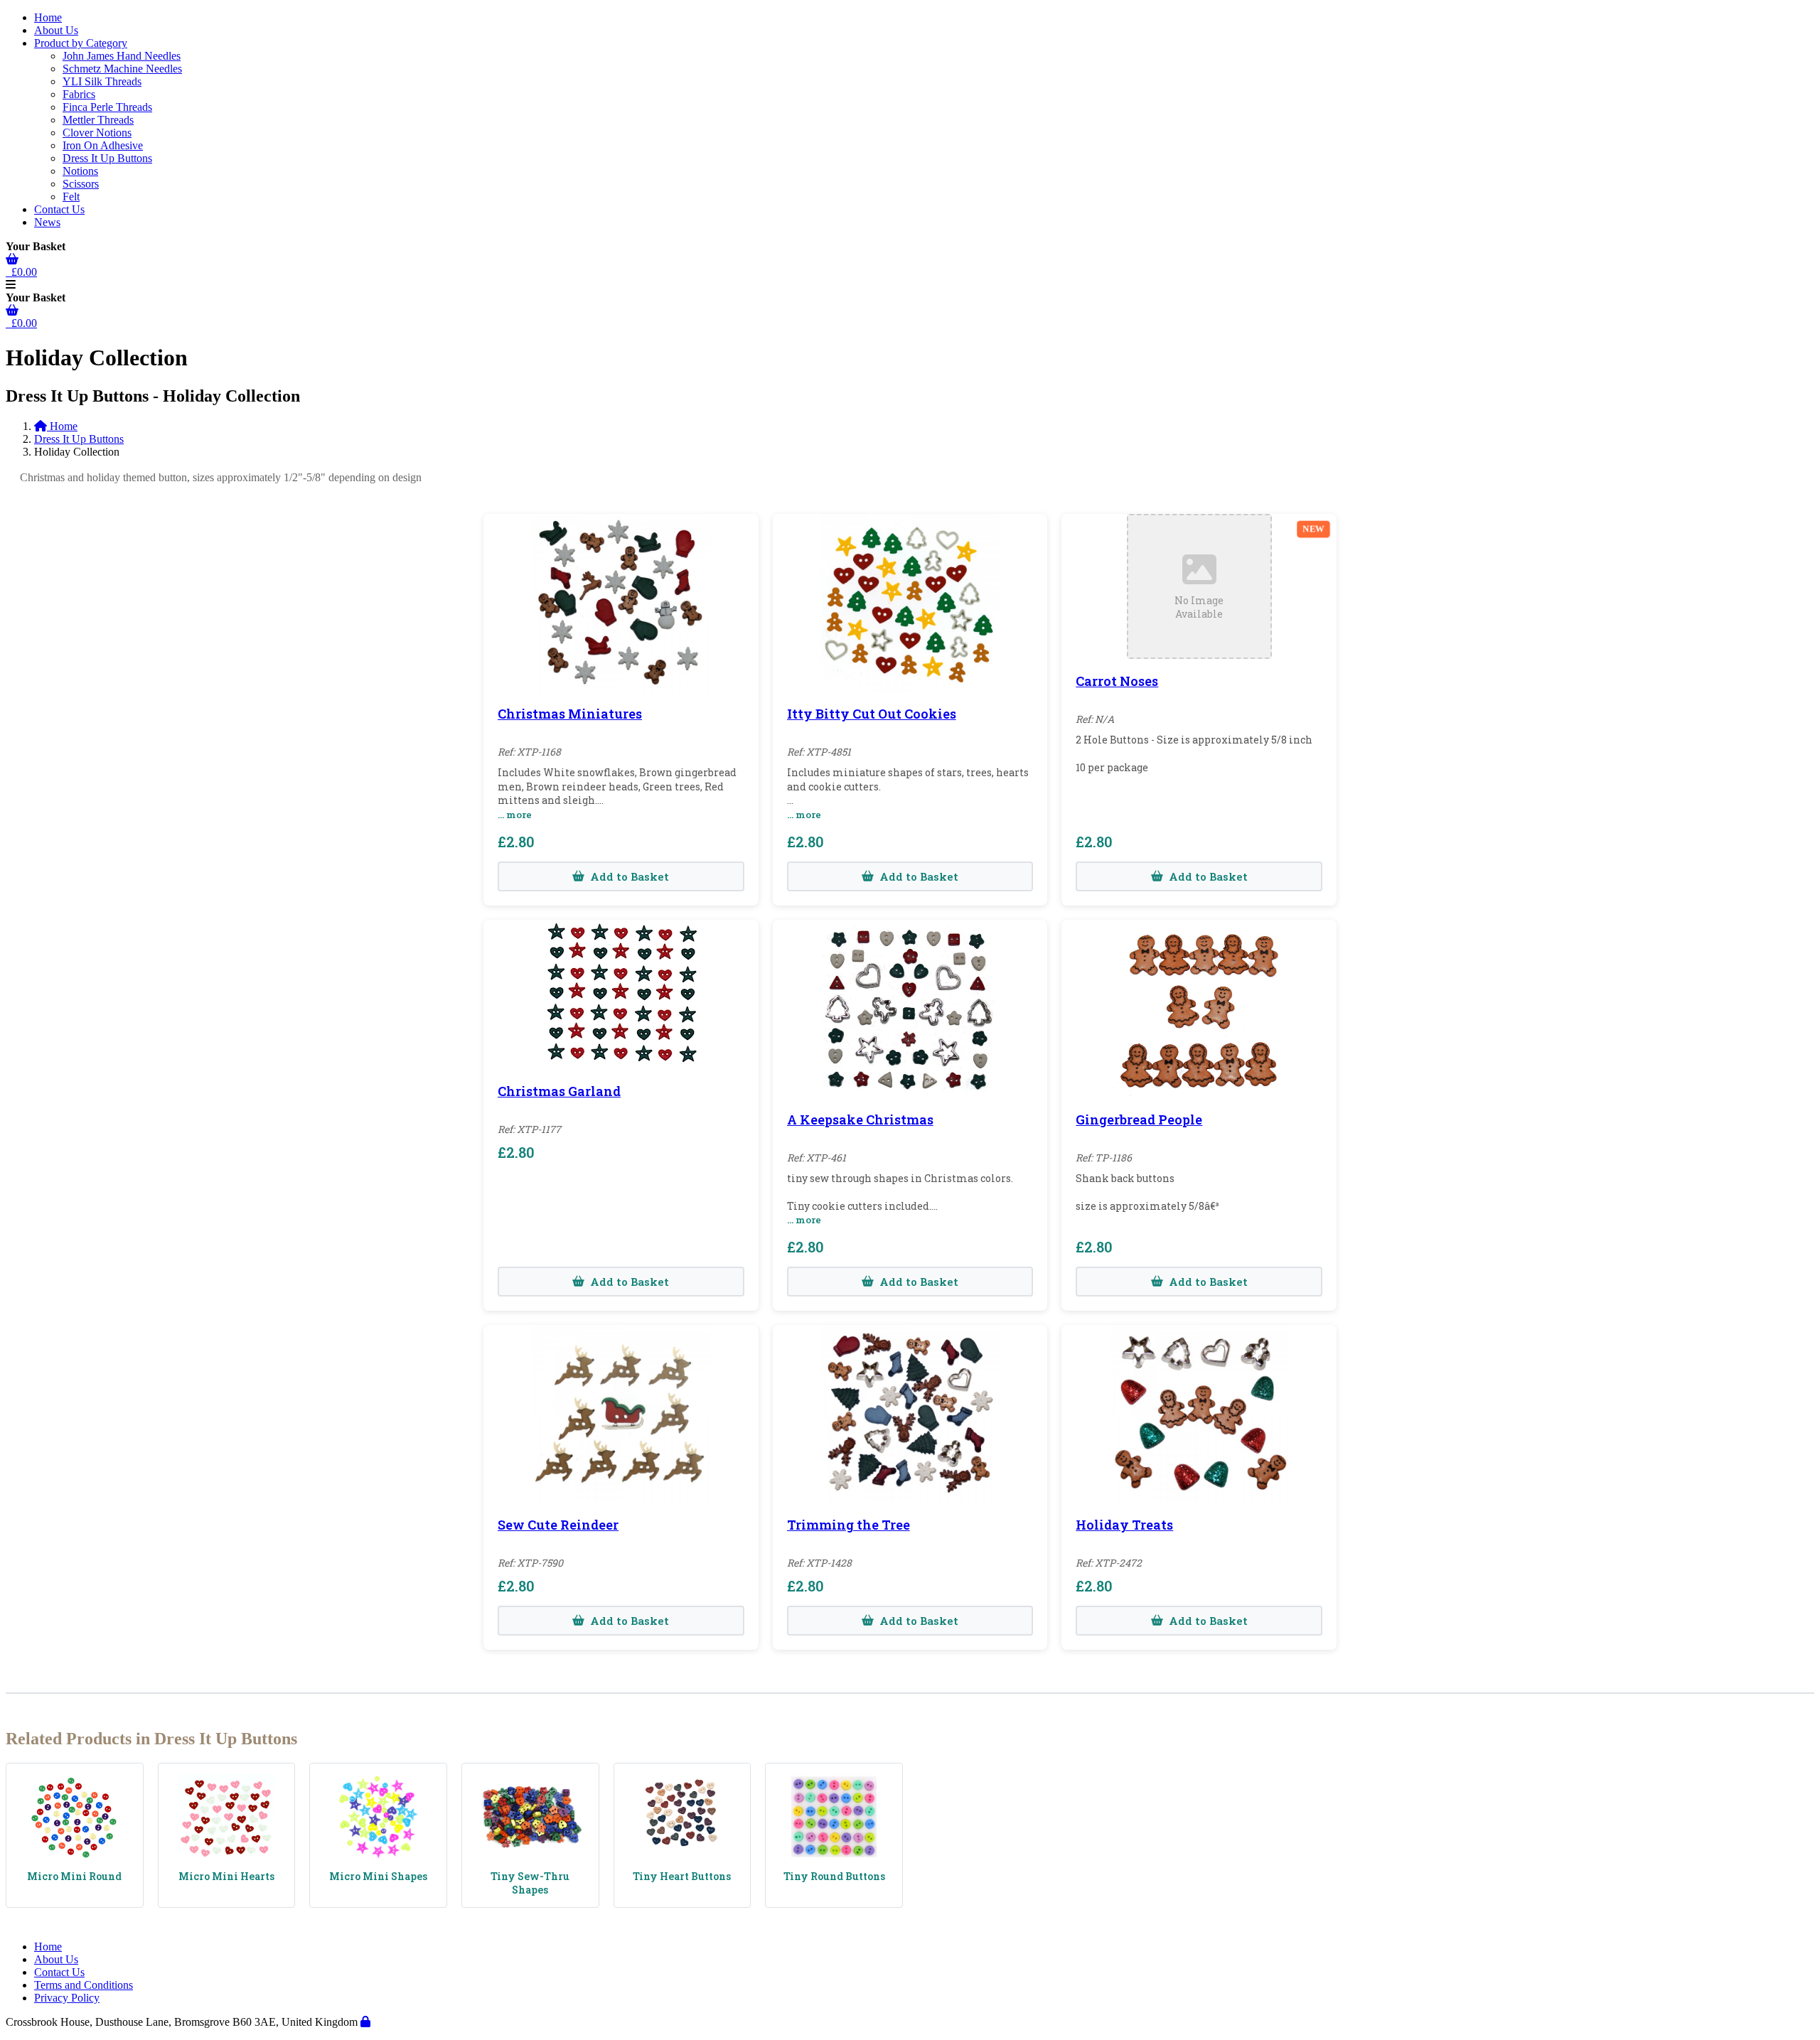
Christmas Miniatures (570, 714)
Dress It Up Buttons (107, 158)
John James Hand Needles (122, 56)
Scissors (81, 184)
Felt (71, 197)
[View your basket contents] (12, 259)
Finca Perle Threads (107, 107)
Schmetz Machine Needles (122, 69)
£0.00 (21, 272)
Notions (80, 171)
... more (515, 815)
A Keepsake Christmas (860, 1120)
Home (48, 17)
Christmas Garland (559, 1091)
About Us (56, 30)
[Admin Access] (365, 2022)
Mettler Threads (98, 120)
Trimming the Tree (849, 1525)
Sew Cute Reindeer (558, 1525)
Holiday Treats (1124, 1525)
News (47, 222)
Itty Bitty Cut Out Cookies (872, 714)
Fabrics (79, 94)
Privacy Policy (67, 1998)
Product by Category (81, 43)
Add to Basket (630, 876)
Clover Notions (97, 133)
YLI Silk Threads (102, 81)
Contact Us (59, 209)
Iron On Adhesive (103, 145)
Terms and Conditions (84, 1985)
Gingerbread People (1139, 1120)
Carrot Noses (1117, 681)
